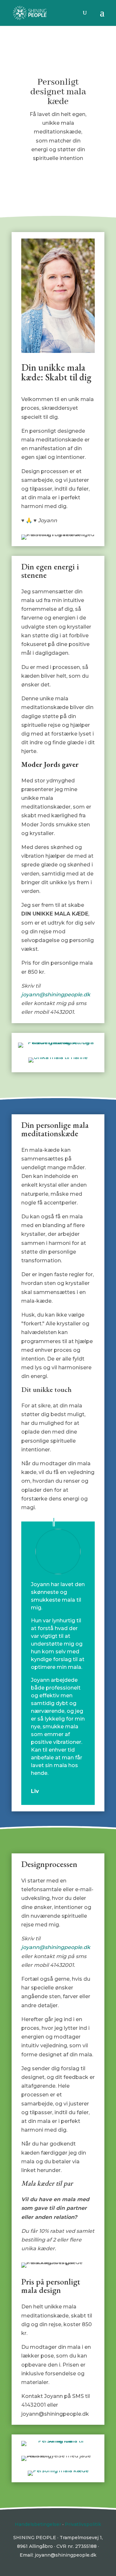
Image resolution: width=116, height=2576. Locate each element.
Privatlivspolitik (83, 2524)
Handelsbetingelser (38, 2524)
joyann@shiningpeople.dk (56, 995)
